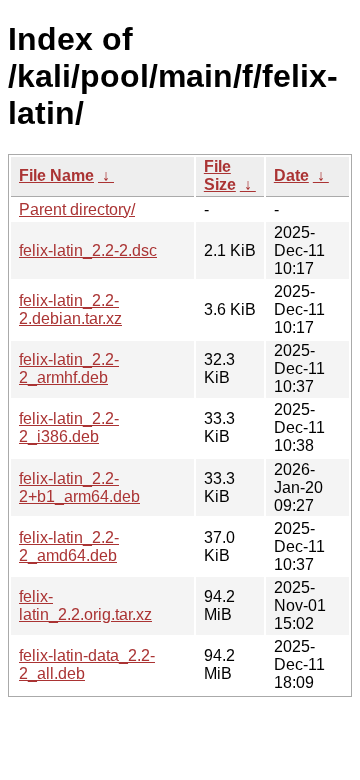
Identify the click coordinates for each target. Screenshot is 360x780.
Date (291, 175)
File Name (56, 175)
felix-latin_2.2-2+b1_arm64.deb (79, 487)
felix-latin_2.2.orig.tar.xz (85, 605)
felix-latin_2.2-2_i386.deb (69, 427)
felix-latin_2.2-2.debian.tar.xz (70, 309)
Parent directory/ (77, 209)
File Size (220, 175)
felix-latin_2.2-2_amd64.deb (69, 546)
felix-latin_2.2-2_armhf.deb (69, 368)
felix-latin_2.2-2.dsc (88, 250)
